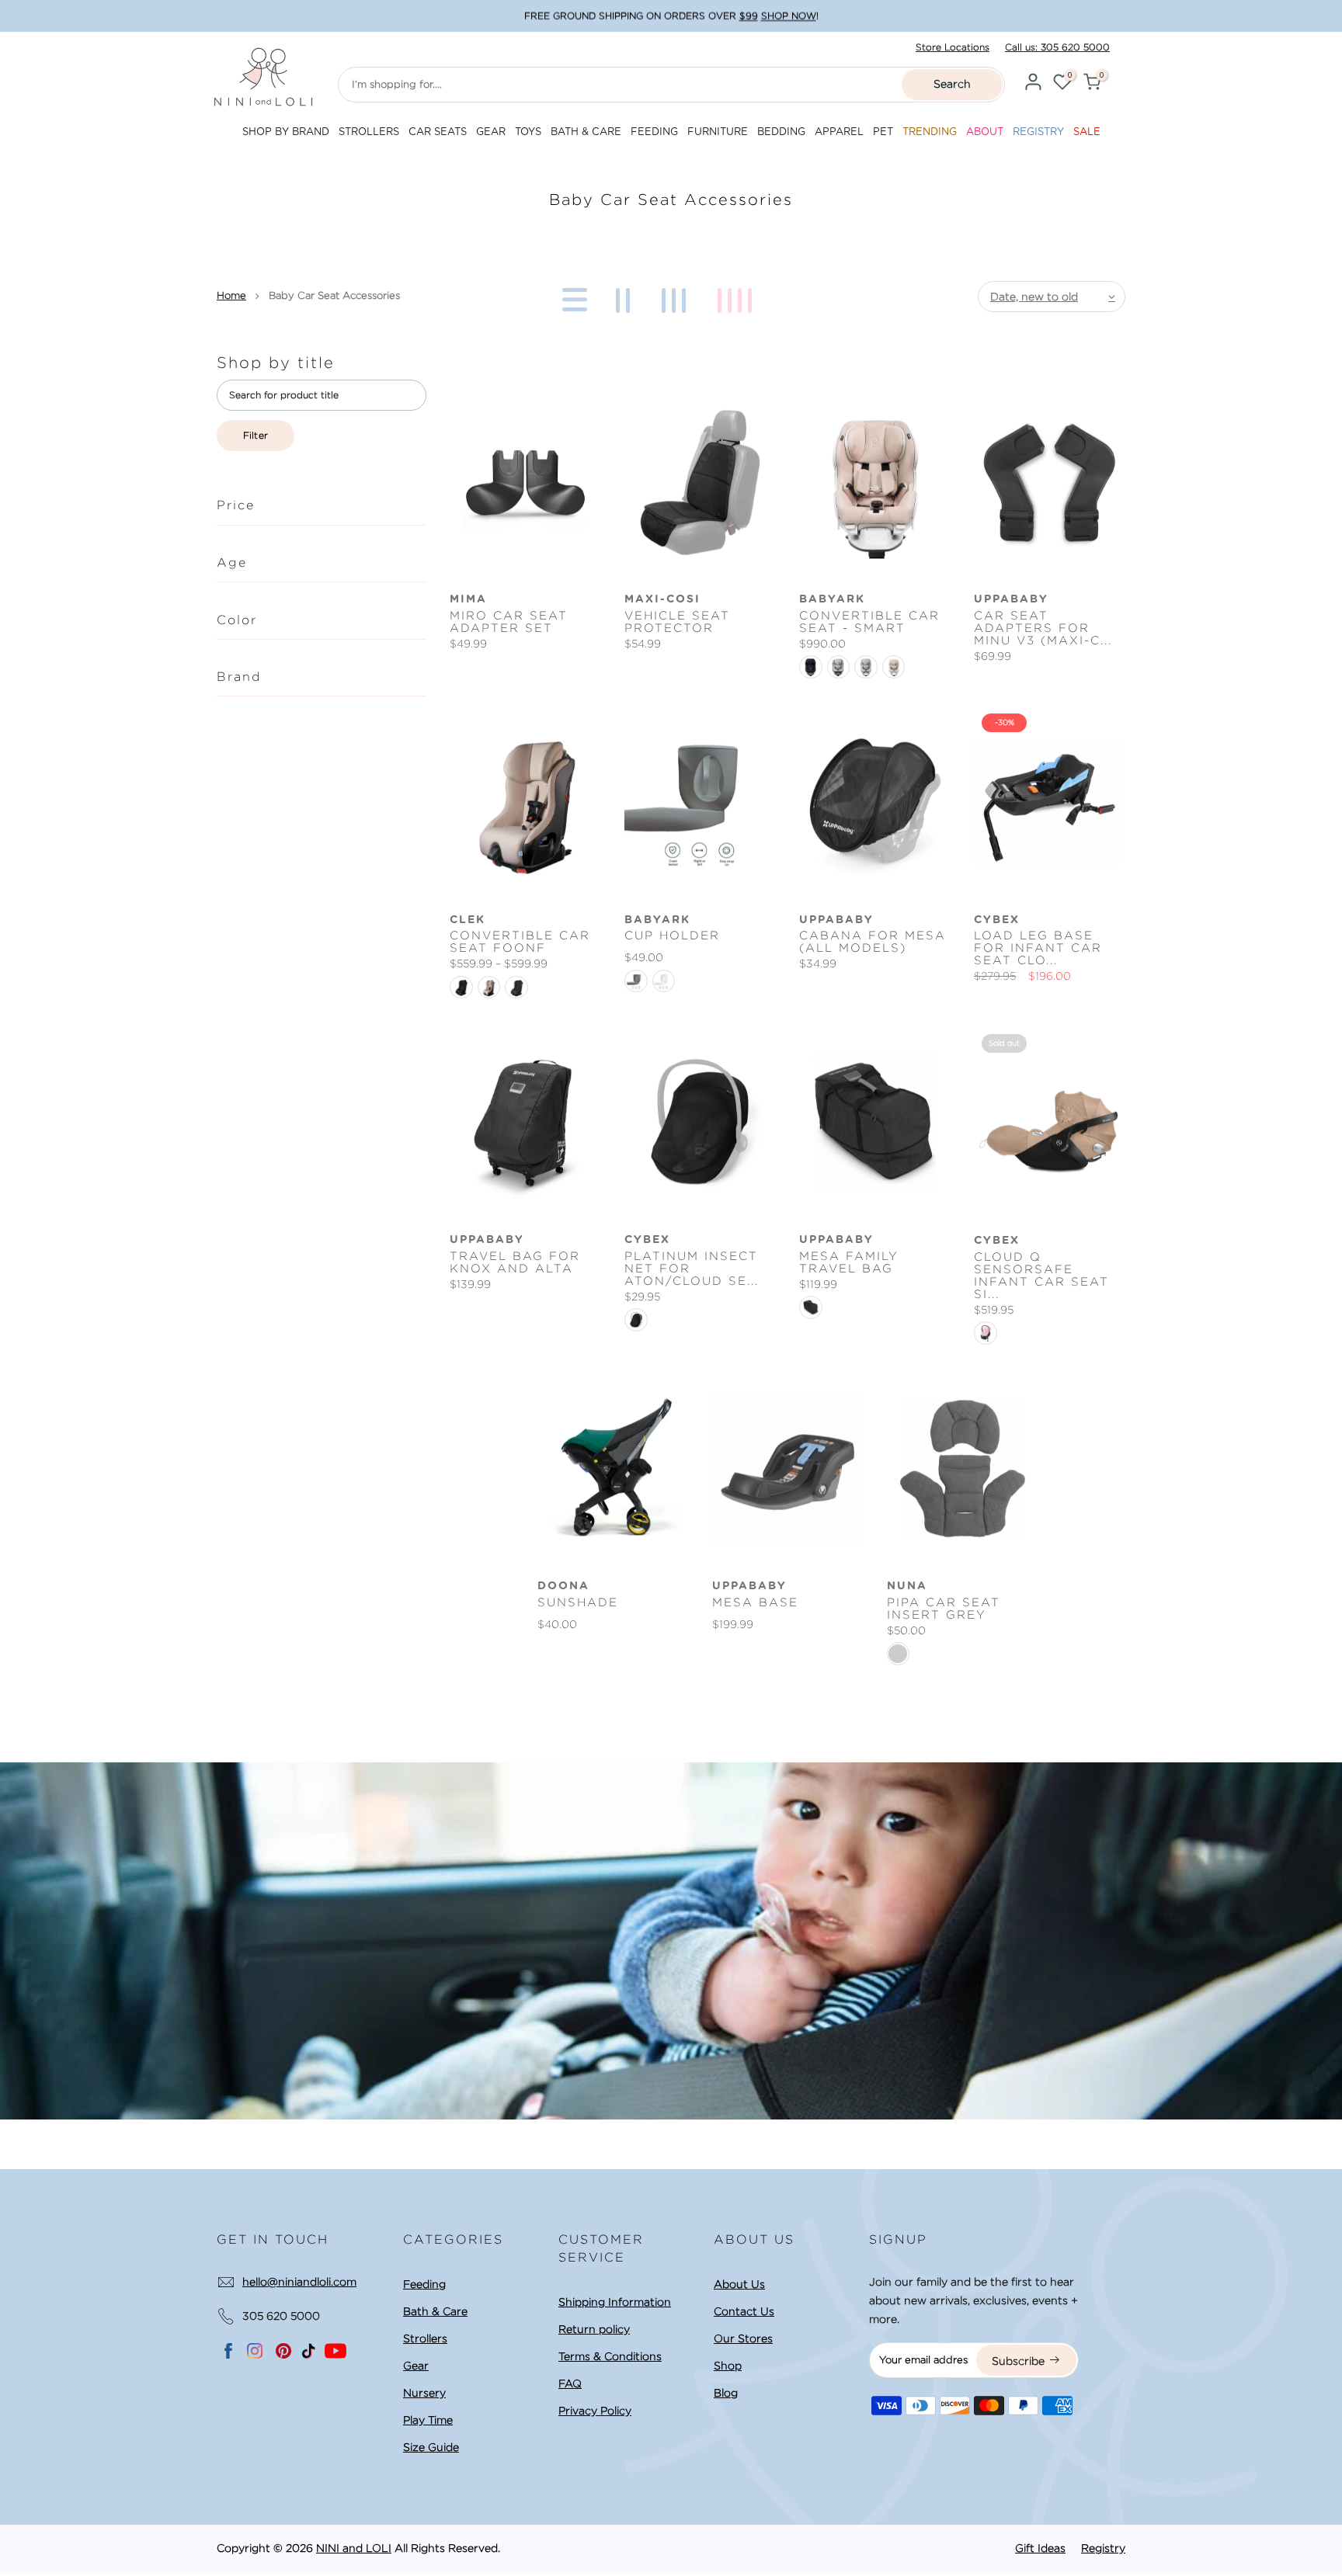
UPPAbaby (1011, 599)
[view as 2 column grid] (626, 297)
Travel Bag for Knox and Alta (515, 1262)
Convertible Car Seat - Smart (869, 622)
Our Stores (743, 2338)
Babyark (832, 599)
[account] (1033, 84)
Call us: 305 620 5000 (1057, 47)
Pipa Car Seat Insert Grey (944, 1609)
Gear (416, 2366)
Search (952, 84)
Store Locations (953, 47)
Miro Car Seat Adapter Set (509, 622)
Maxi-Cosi (662, 599)
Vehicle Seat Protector (677, 622)
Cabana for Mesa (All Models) (873, 942)
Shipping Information (615, 2302)
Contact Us (744, 2311)
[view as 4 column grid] (737, 297)
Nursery (424, 2393)
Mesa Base (755, 1602)
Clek (468, 920)
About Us (739, 2284)
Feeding (424, 2284)
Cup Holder (672, 936)
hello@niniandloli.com (299, 2282)
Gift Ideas (1040, 2548)
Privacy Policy (595, 2411)
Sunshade (578, 1602)
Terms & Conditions (610, 2356)
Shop (728, 2366)
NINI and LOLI (354, 2548)
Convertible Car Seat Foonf (520, 942)
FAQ (570, 2383)
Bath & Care (435, 2311)
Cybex (997, 920)
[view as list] (572, 297)
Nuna (907, 1586)
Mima (468, 599)
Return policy (594, 2329)
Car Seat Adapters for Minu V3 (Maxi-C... (1043, 628)
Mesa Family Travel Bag (849, 1262)
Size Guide (431, 2447)
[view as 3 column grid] (676, 297)
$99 (749, 16)
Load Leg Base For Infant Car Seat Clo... (1038, 948)
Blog (726, 2393)
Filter (256, 435)
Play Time (428, 2420)
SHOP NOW (789, 16)
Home (231, 295)
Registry (1103, 2548)
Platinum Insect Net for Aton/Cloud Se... (692, 1269)
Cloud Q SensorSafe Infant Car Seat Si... (1041, 1276)
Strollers (425, 2338)
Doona (563, 1586)
